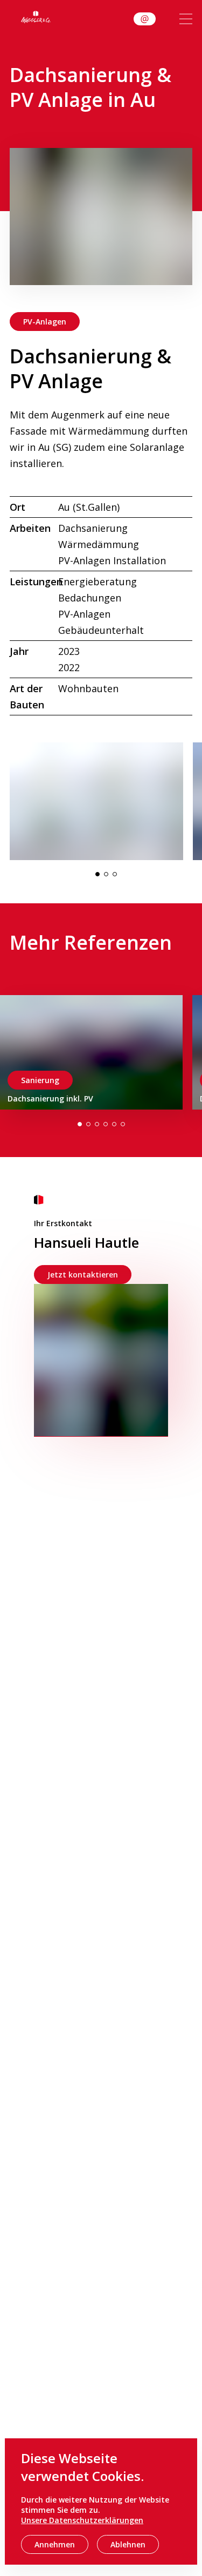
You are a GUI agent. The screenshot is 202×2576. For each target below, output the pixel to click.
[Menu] (186, 19)
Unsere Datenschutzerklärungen (82, 2520)
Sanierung (40, 1080)
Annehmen (55, 2544)
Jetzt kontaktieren (83, 1275)
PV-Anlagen (45, 322)
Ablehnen (128, 2544)
